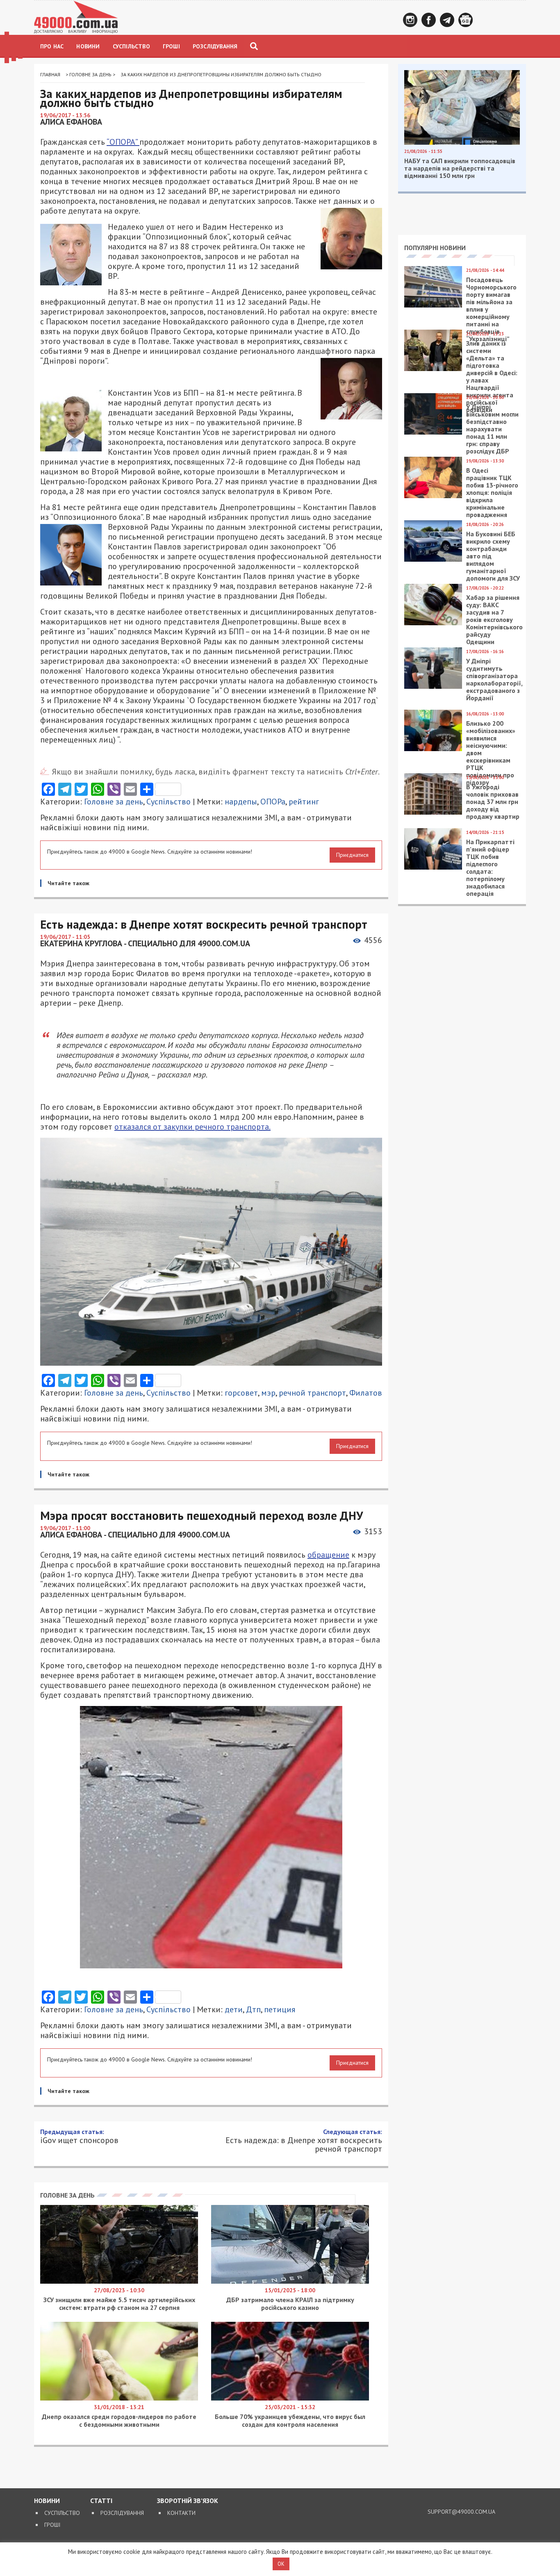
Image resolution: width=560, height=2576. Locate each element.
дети (234, 2009)
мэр (268, 1393)
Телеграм (447, 20)
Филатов (366, 1393)
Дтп (253, 2009)
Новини (88, 46)
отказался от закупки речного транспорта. (192, 1127)
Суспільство (131, 46)
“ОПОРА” (123, 142)
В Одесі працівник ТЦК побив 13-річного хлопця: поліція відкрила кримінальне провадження (492, 492)
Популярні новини (435, 248)
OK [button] (281, 2564)
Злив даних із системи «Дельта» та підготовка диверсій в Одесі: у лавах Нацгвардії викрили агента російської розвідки (492, 376)
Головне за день (90, 74)
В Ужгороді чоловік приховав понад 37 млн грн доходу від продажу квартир (493, 802)
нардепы (241, 802)
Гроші (171, 46)
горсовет (241, 1393)
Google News (466, 20)
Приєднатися (352, 855)
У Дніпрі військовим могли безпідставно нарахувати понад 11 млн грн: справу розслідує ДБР (492, 429)
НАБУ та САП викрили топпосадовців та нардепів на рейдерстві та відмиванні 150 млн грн (460, 168)
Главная (50, 74)
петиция (280, 2009)
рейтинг (304, 802)
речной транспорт (312, 1393)
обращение (328, 1555)
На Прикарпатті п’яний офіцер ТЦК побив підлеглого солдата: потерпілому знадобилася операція (490, 868)
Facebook (429, 20)
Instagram (410, 20)
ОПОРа (273, 802)
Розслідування (215, 46)
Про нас (52, 46)
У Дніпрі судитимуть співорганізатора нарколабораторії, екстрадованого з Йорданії (494, 679)
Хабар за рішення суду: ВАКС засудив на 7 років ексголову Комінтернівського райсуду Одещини (494, 620)
